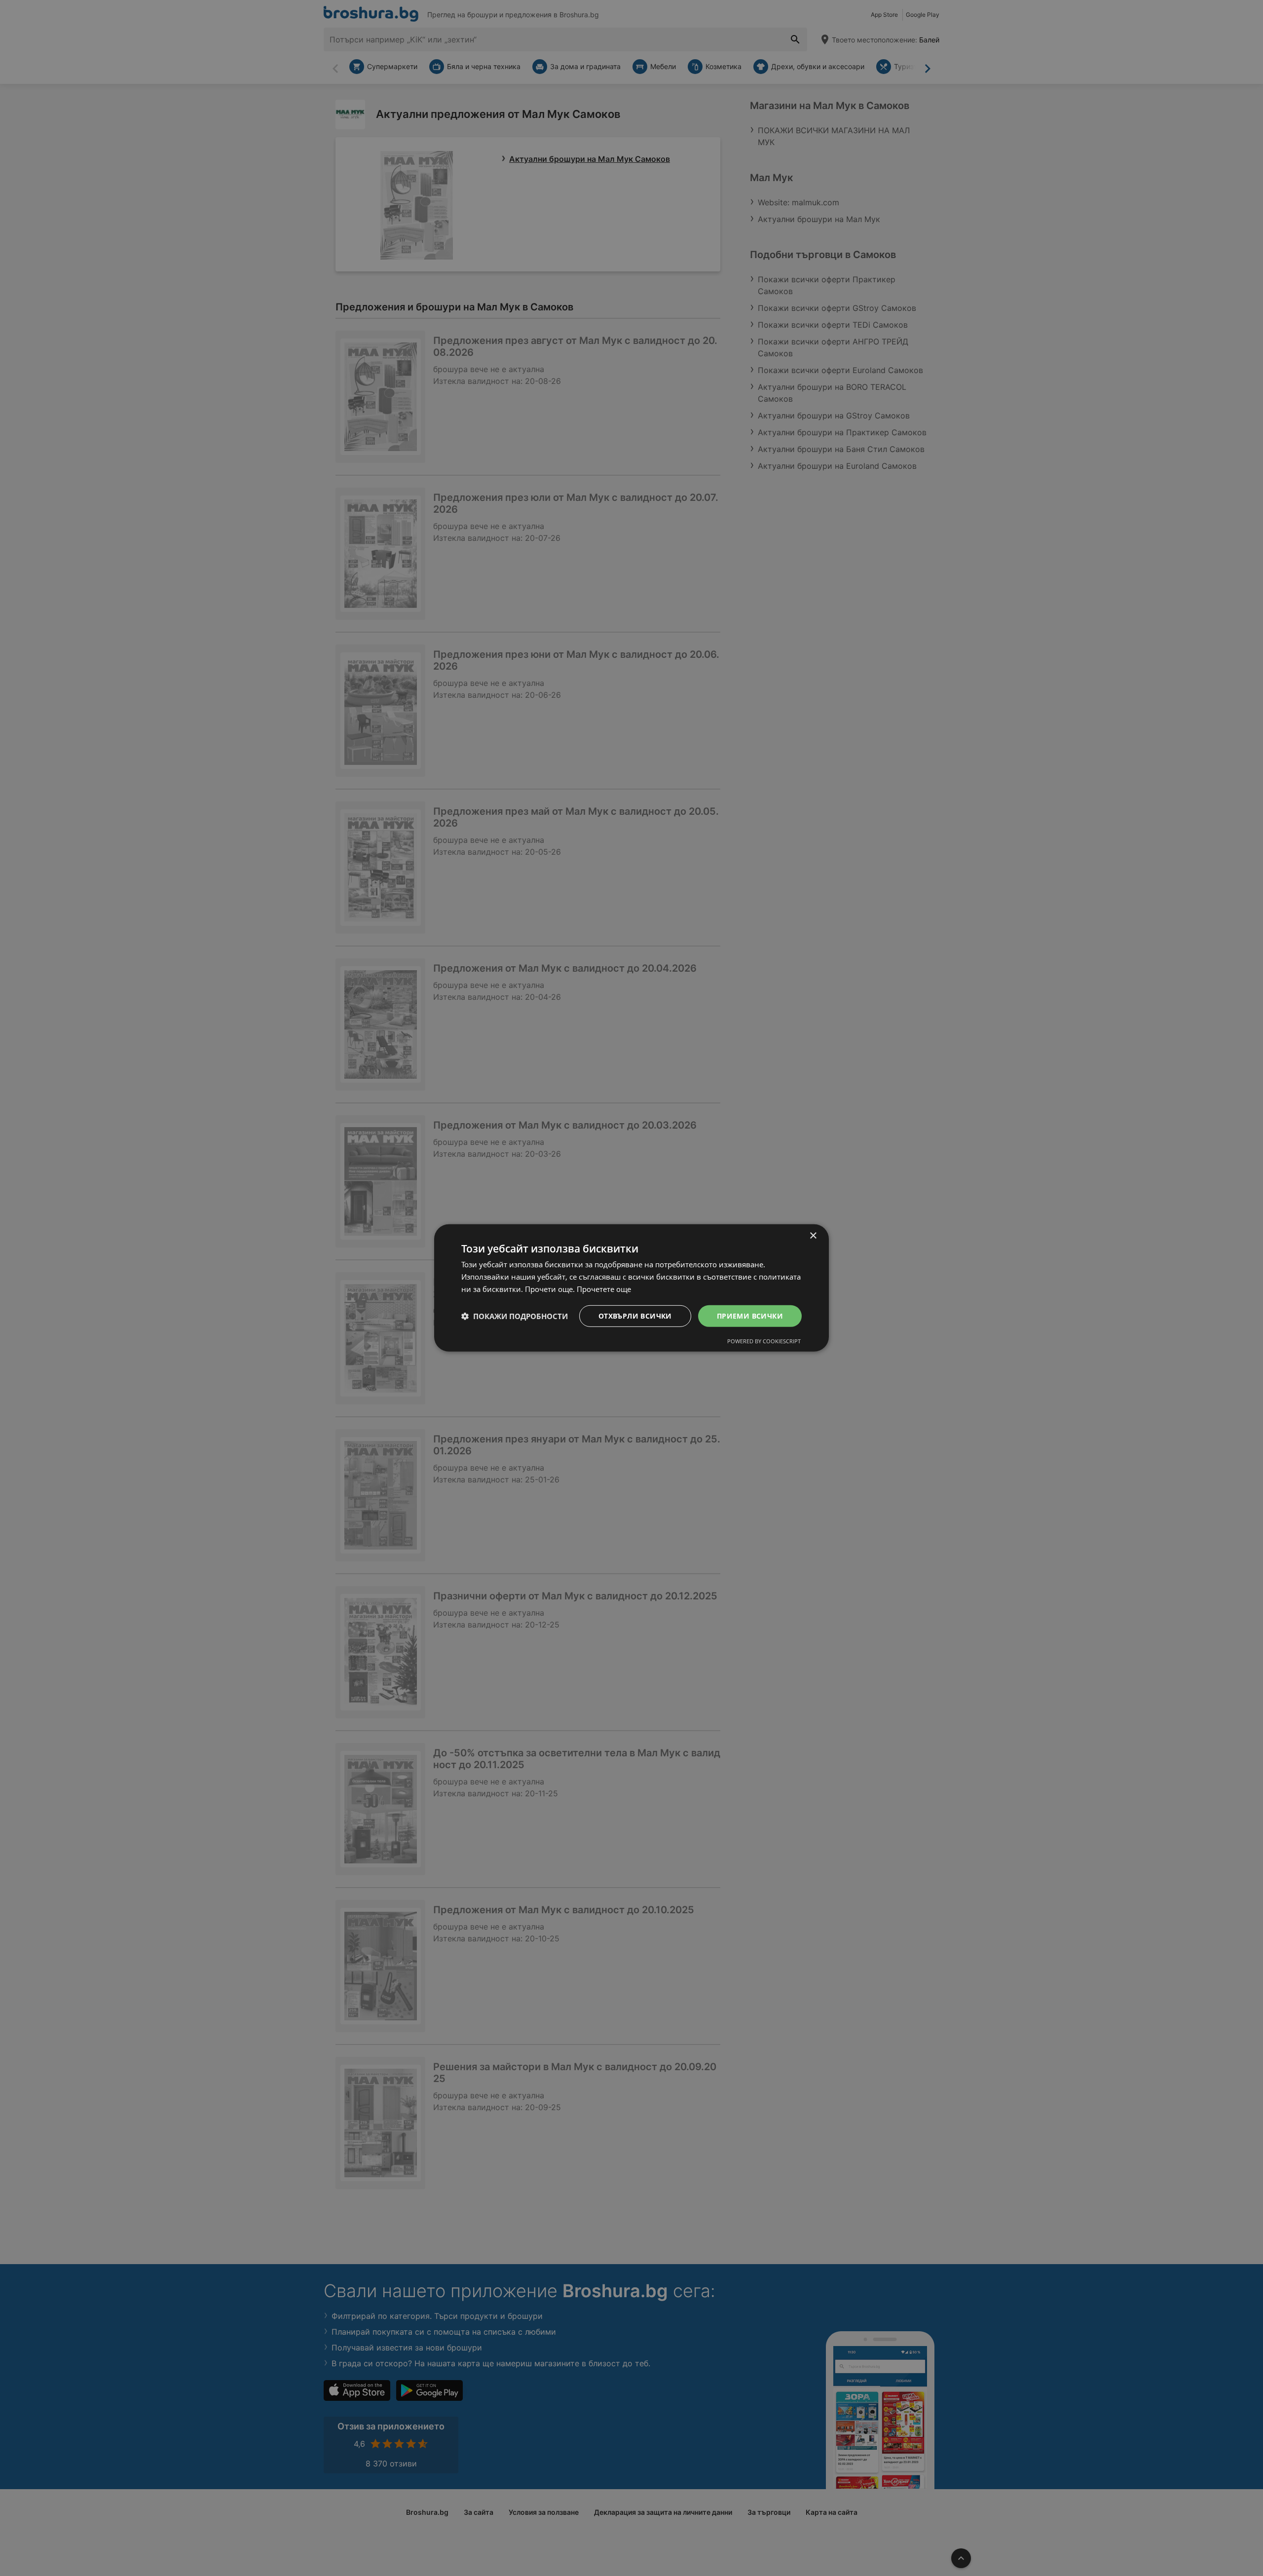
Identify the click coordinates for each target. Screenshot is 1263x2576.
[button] (515, 1316)
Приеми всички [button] (750, 1315)
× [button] (813, 1236)
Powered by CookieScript (764, 1341)
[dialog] (631, 1288)
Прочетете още (604, 1289)
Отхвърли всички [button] (635, 1315)
